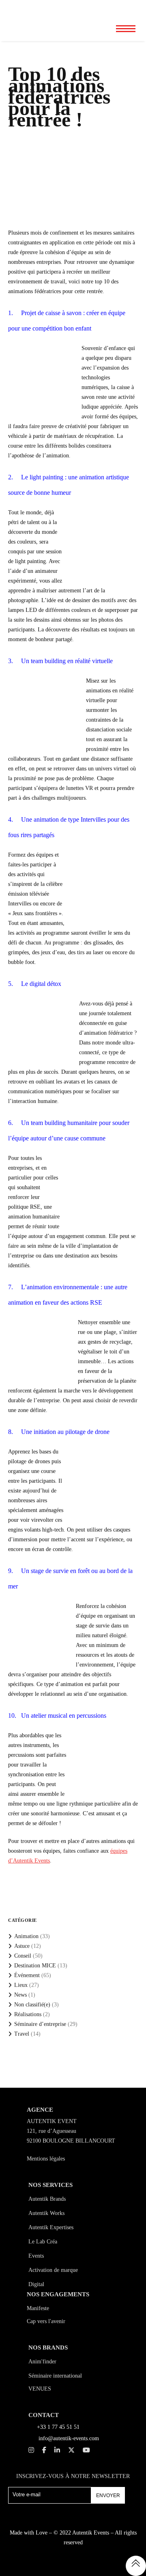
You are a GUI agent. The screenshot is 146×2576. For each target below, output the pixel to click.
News (20, 1995)
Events (36, 2256)
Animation (26, 1936)
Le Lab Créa (43, 2242)
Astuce (22, 1946)
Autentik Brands (47, 2199)
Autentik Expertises (51, 2227)
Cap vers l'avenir (46, 2321)
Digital (36, 2284)
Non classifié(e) (32, 2005)
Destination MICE (35, 1966)
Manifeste (38, 2308)
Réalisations (28, 2014)
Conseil (23, 1956)
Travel (22, 2034)
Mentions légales (46, 2159)
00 (99, 8)
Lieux (21, 1985)
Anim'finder (42, 2362)
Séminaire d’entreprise (40, 2024)
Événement (27, 1975)
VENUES (40, 2389)
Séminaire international (55, 2376)
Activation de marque (53, 2270)
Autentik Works (46, 2213)
